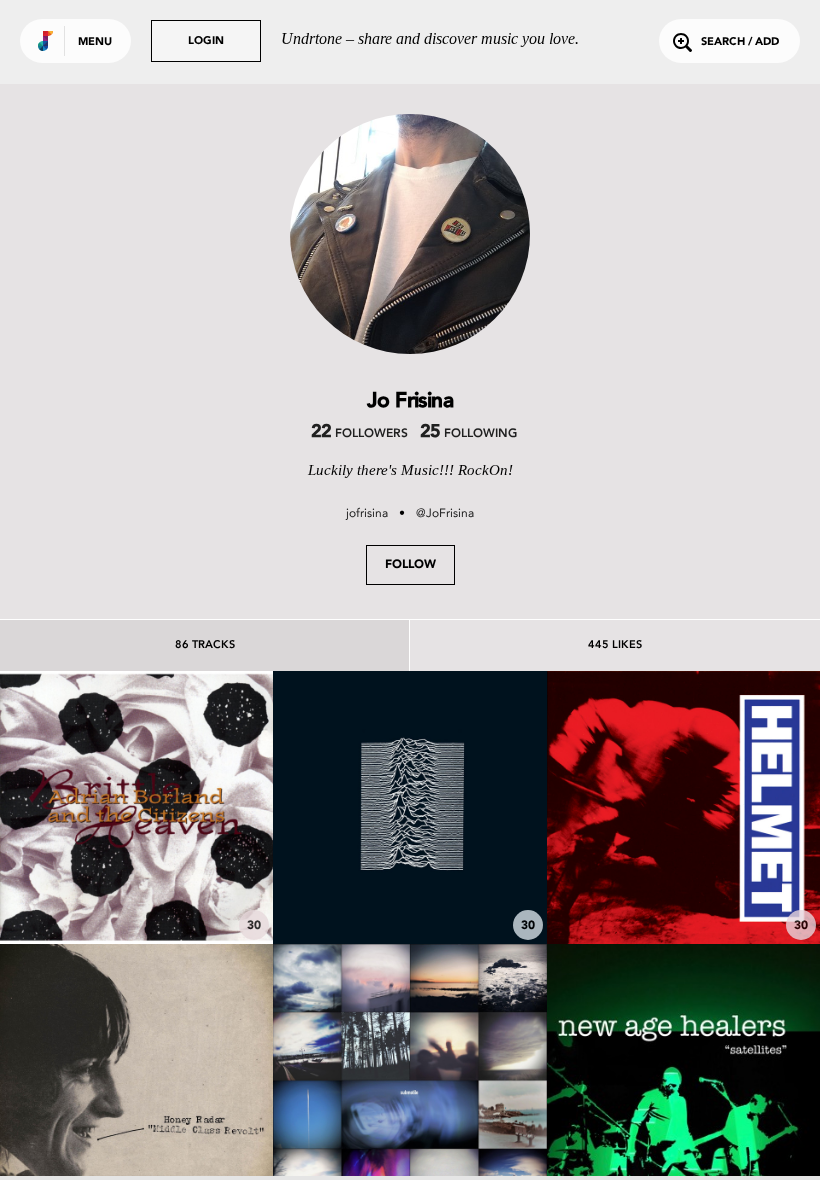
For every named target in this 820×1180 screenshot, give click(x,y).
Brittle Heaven (137, 888)
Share (193, 807)
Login (206, 41)
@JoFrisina (445, 513)
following (468, 434)
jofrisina (367, 513)
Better (683, 888)
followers (359, 434)
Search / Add (740, 42)
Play (136, 807)
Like (79, 807)
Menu (95, 42)
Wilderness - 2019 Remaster (410, 888)
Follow (410, 565)
